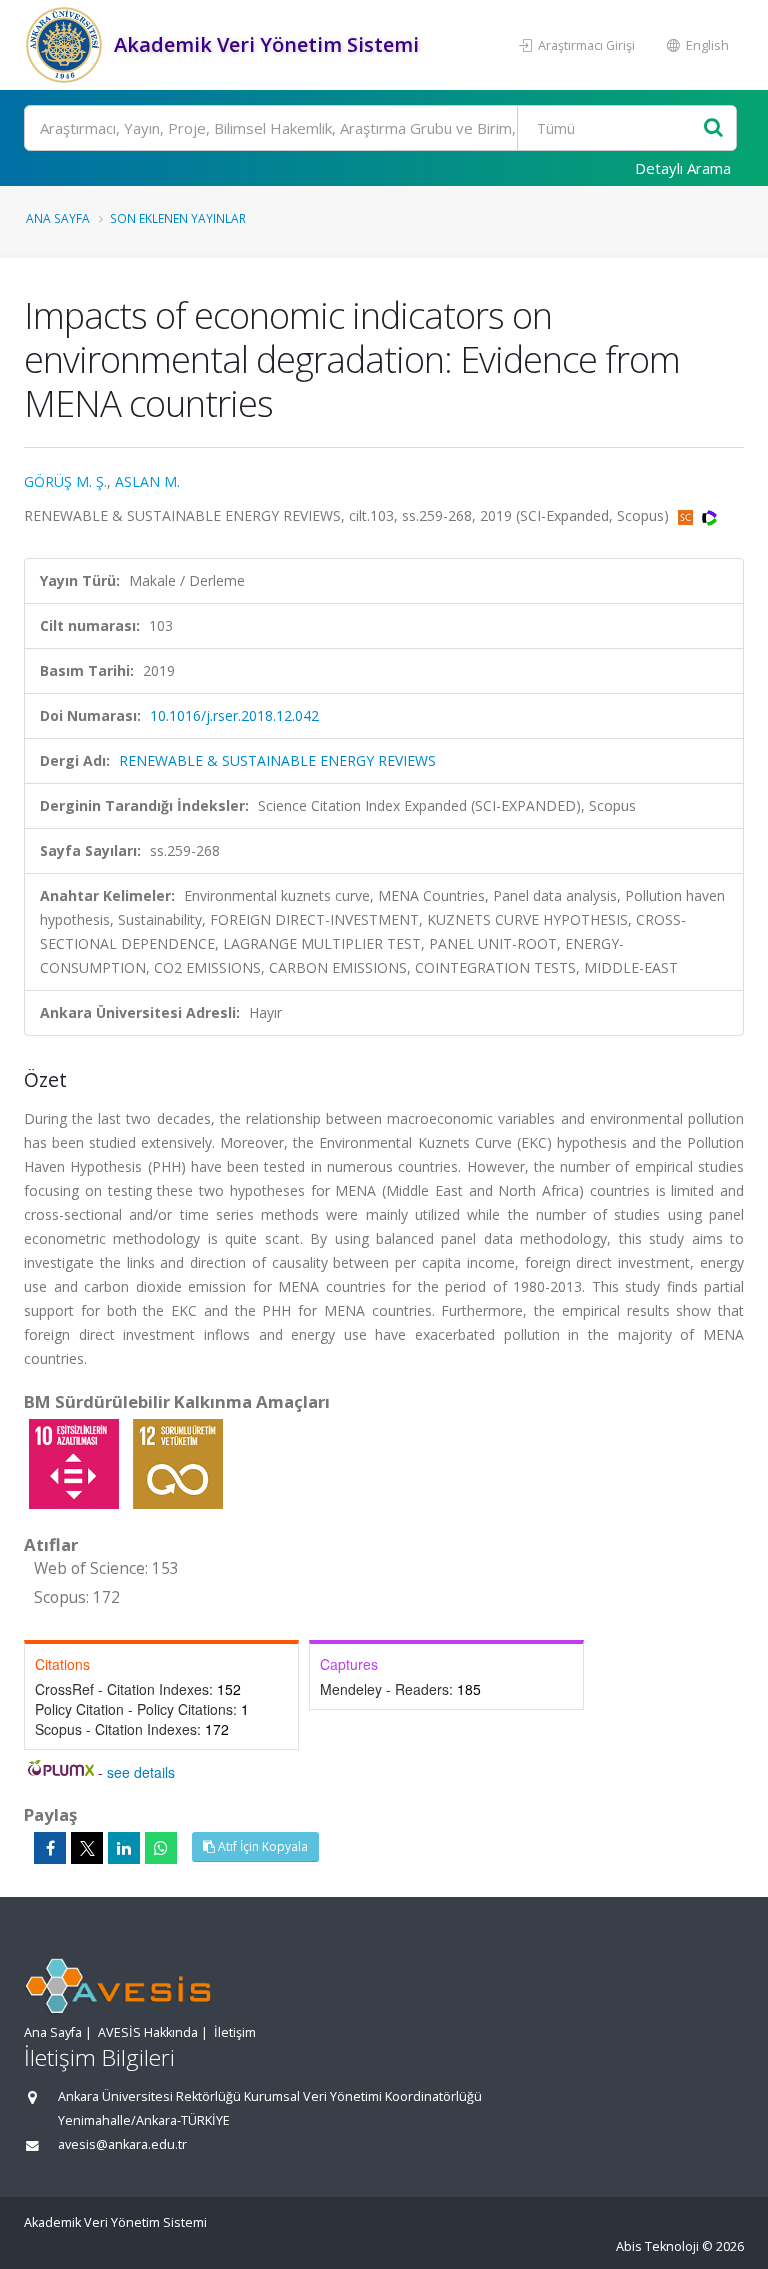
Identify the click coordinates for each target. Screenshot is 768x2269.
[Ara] (713, 128)
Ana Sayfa (58, 218)
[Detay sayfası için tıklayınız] (76, 1462)
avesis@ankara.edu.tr (122, 2144)
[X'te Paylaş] (87, 1848)
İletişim (235, 2032)
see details (141, 1772)
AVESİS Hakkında (148, 2032)
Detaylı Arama (683, 168)
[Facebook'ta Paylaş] (50, 1848)
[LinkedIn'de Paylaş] (124, 1848)
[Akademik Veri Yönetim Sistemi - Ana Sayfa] (66, 45)
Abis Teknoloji (657, 2246)
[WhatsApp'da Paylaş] (161, 1848)
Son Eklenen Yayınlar (178, 218)
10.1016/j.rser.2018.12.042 (234, 715)
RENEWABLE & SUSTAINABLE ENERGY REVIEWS (277, 760)
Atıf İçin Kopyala (261, 1846)
